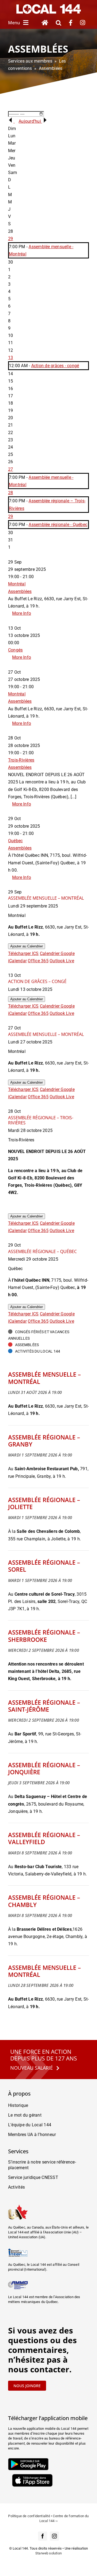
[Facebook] (71, 23)
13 (11, 358)
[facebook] (43, 2536)
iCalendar (17, 961)
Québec (15, 841)
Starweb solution (48, 2553)
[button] (58, 23)
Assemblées (20, 591)
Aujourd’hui (30, 121)
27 (11, 469)
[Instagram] (83, 23)
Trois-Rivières (21, 760)
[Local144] (48, 6)
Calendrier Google (57, 953)
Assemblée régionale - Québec (58, 525)
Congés (15, 650)
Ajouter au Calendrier (27, 946)
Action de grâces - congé (55, 366)
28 (11, 493)
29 (11, 239)
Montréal (17, 584)
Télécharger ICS (23, 953)
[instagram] (54, 2536)
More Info (22, 613)
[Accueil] (45, 23)
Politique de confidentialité (29, 2516)
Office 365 (38, 961)
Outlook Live (62, 961)
